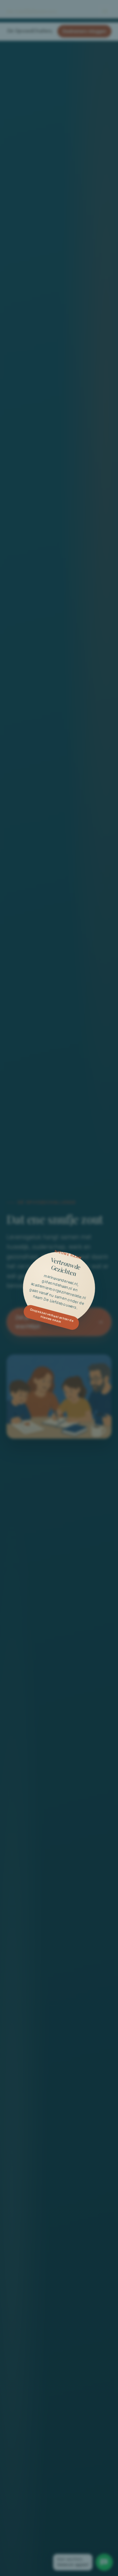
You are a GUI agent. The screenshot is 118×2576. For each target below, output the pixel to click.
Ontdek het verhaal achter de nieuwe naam (52, 1315)
